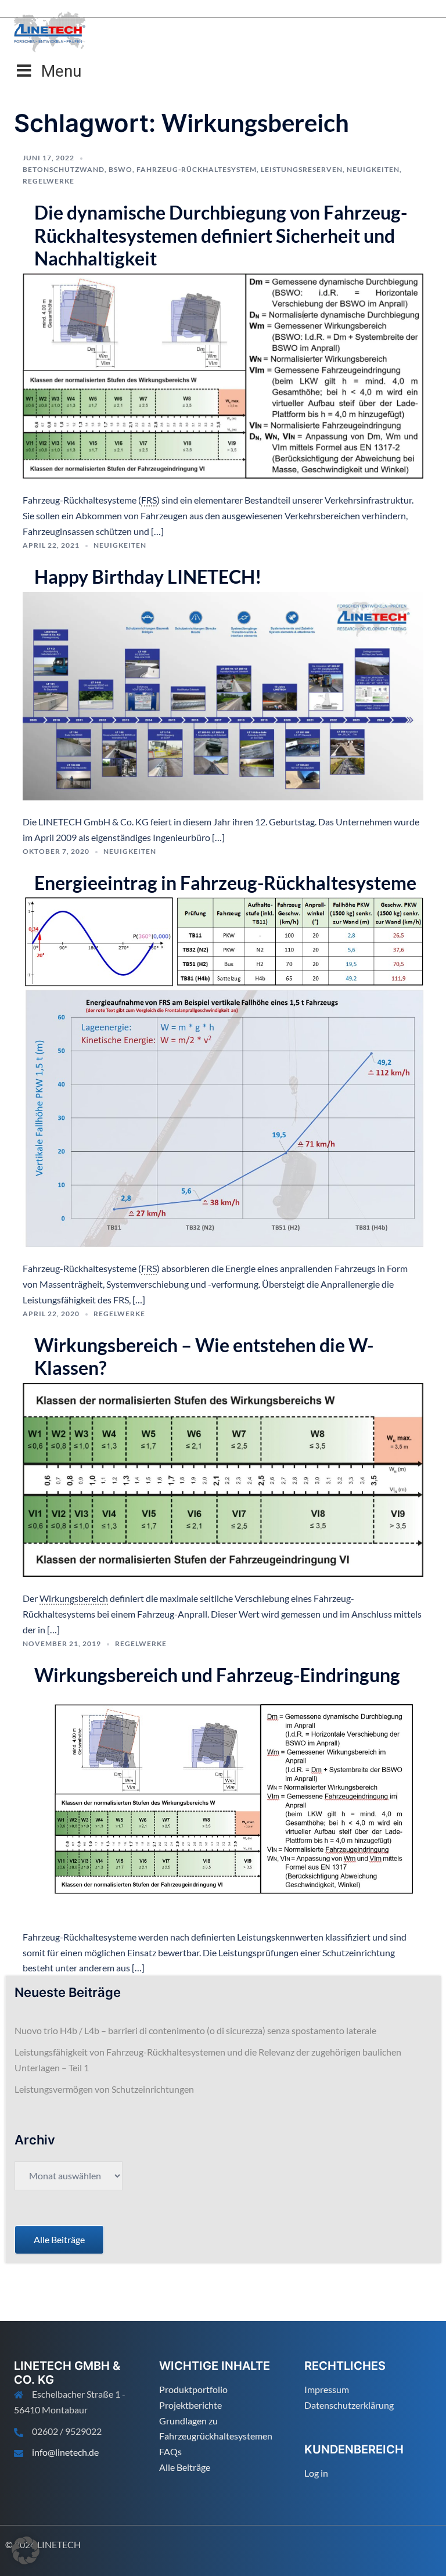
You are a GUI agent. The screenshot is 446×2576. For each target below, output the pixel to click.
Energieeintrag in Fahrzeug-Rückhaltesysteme (225, 883)
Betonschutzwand (64, 169)
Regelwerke (48, 181)
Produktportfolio (193, 2389)
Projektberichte (190, 2405)
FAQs (170, 2451)
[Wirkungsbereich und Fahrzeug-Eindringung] (223, 1801)
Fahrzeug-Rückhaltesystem (197, 169)
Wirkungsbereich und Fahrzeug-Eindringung (217, 1675)
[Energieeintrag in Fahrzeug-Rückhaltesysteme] (223, 1071)
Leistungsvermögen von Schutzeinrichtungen (104, 2089)
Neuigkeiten (373, 169)
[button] (26, 2550)
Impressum (327, 2389)
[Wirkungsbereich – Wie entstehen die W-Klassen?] (223, 1479)
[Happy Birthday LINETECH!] (223, 694)
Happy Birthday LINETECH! (148, 576)
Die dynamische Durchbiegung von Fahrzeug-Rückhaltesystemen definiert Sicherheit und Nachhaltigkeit (221, 235)
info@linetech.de (65, 2452)
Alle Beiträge (185, 2467)
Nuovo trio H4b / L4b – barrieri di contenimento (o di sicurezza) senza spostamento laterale (195, 2030)
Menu (61, 71)
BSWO (121, 169)
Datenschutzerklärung (349, 2405)
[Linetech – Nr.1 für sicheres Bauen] (50, 30)
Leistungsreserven (302, 169)
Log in (316, 2473)
